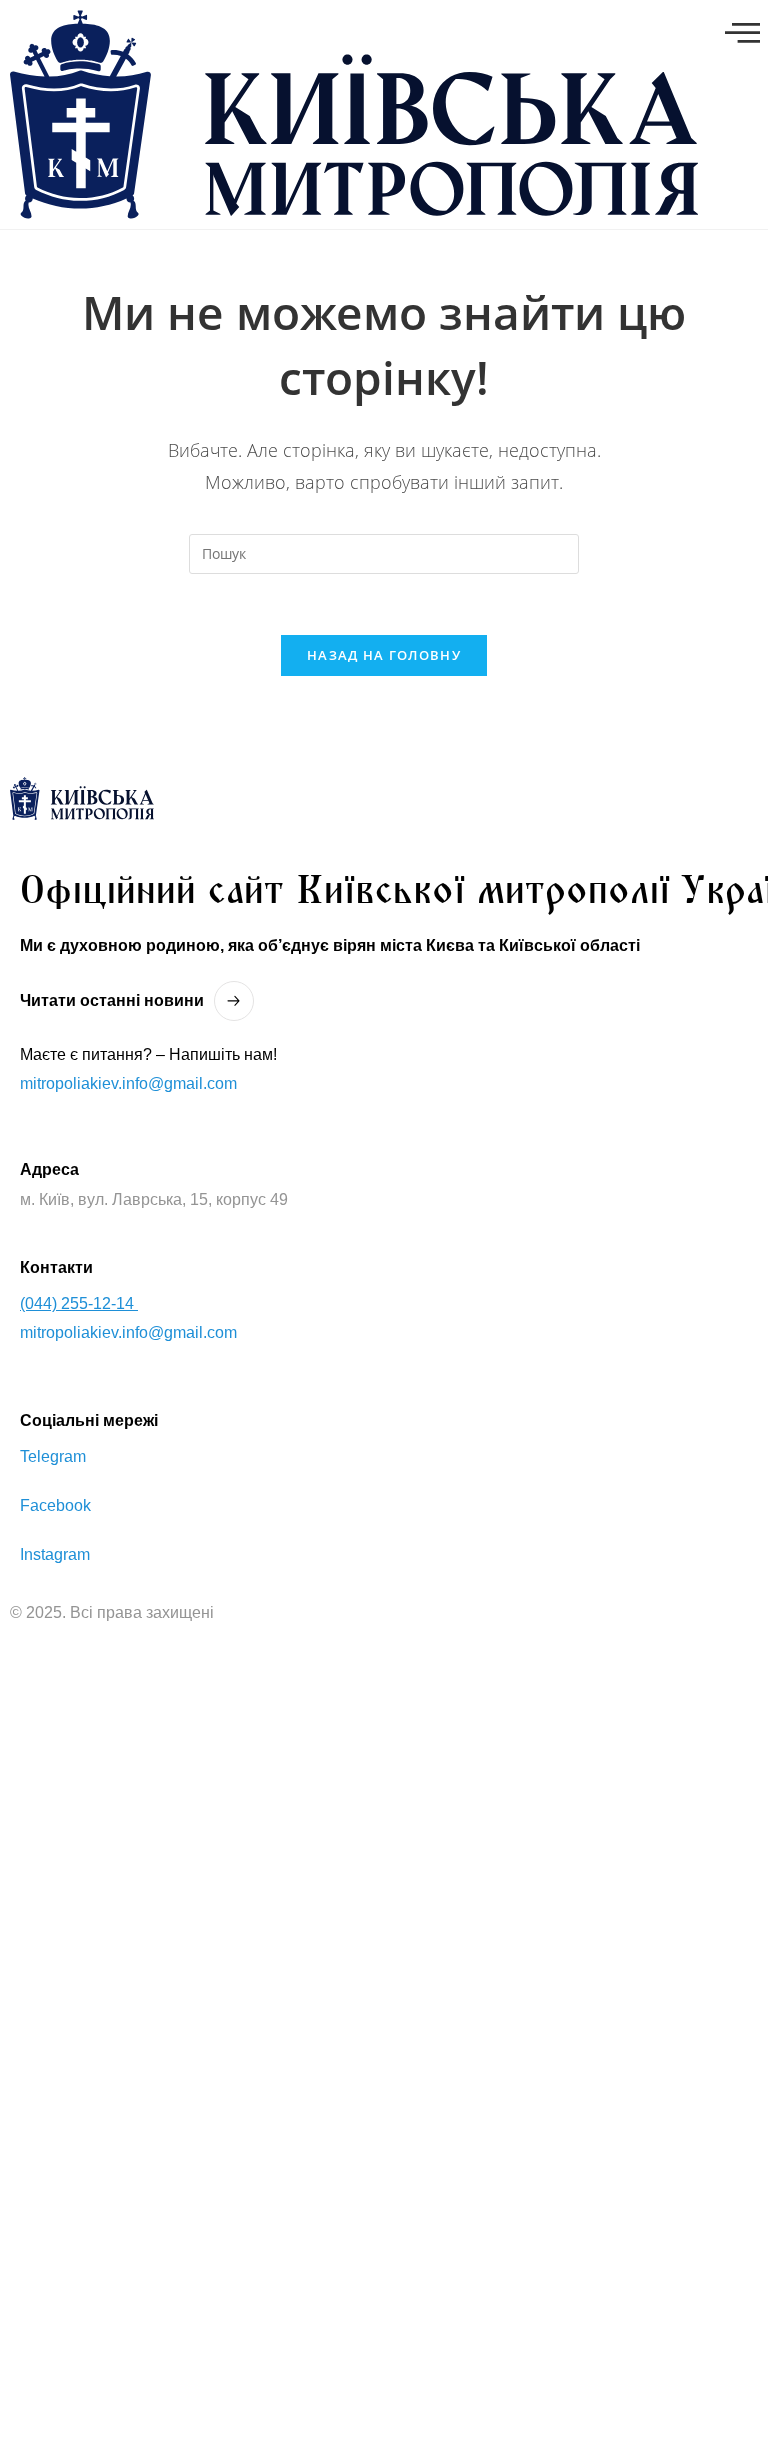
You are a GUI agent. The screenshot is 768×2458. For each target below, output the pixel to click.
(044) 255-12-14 (79, 1303)
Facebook (55, 1505)
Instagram (55, 1554)
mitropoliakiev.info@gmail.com (128, 1083)
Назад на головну (384, 655)
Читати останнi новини (112, 1000)
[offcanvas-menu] (742, 33)
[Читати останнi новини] (234, 1001)
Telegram (53, 1456)
